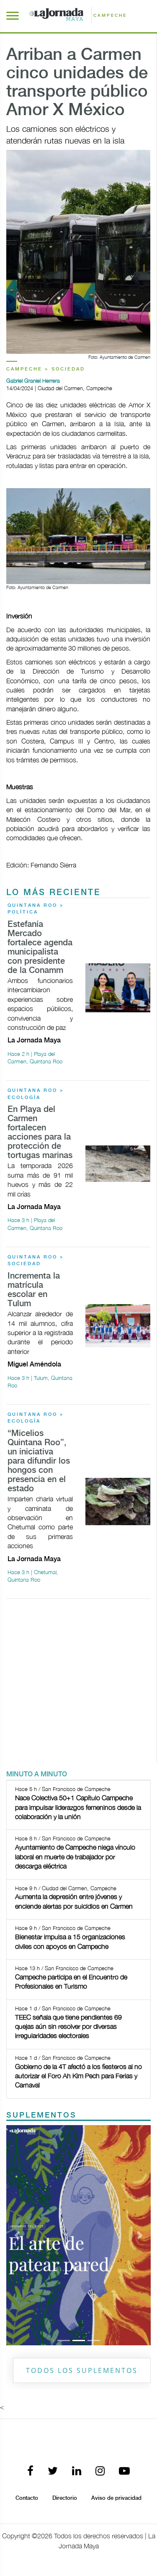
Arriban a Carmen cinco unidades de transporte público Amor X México (77, 83)
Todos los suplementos (82, 2370)
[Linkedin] (77, 2472)
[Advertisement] (78, 1684)
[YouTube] (124, 2472)
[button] (17, 2235)
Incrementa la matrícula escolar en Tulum (34, 1290)
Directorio (65, 2498)
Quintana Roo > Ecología (36, 1094)
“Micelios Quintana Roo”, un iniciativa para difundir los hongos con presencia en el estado (39, 1461)
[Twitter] (53, 2472)
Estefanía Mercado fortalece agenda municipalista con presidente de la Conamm (40, 948)
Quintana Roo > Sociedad (36, 1261)
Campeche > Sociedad (46, 369)
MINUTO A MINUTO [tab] (37, 1774)
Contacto (27, 2498)
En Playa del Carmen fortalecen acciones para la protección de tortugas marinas (40, 1133)
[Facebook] (30, 2472)
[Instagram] (100, 2472)
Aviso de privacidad (116, 2498)
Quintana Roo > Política (36, 909)
